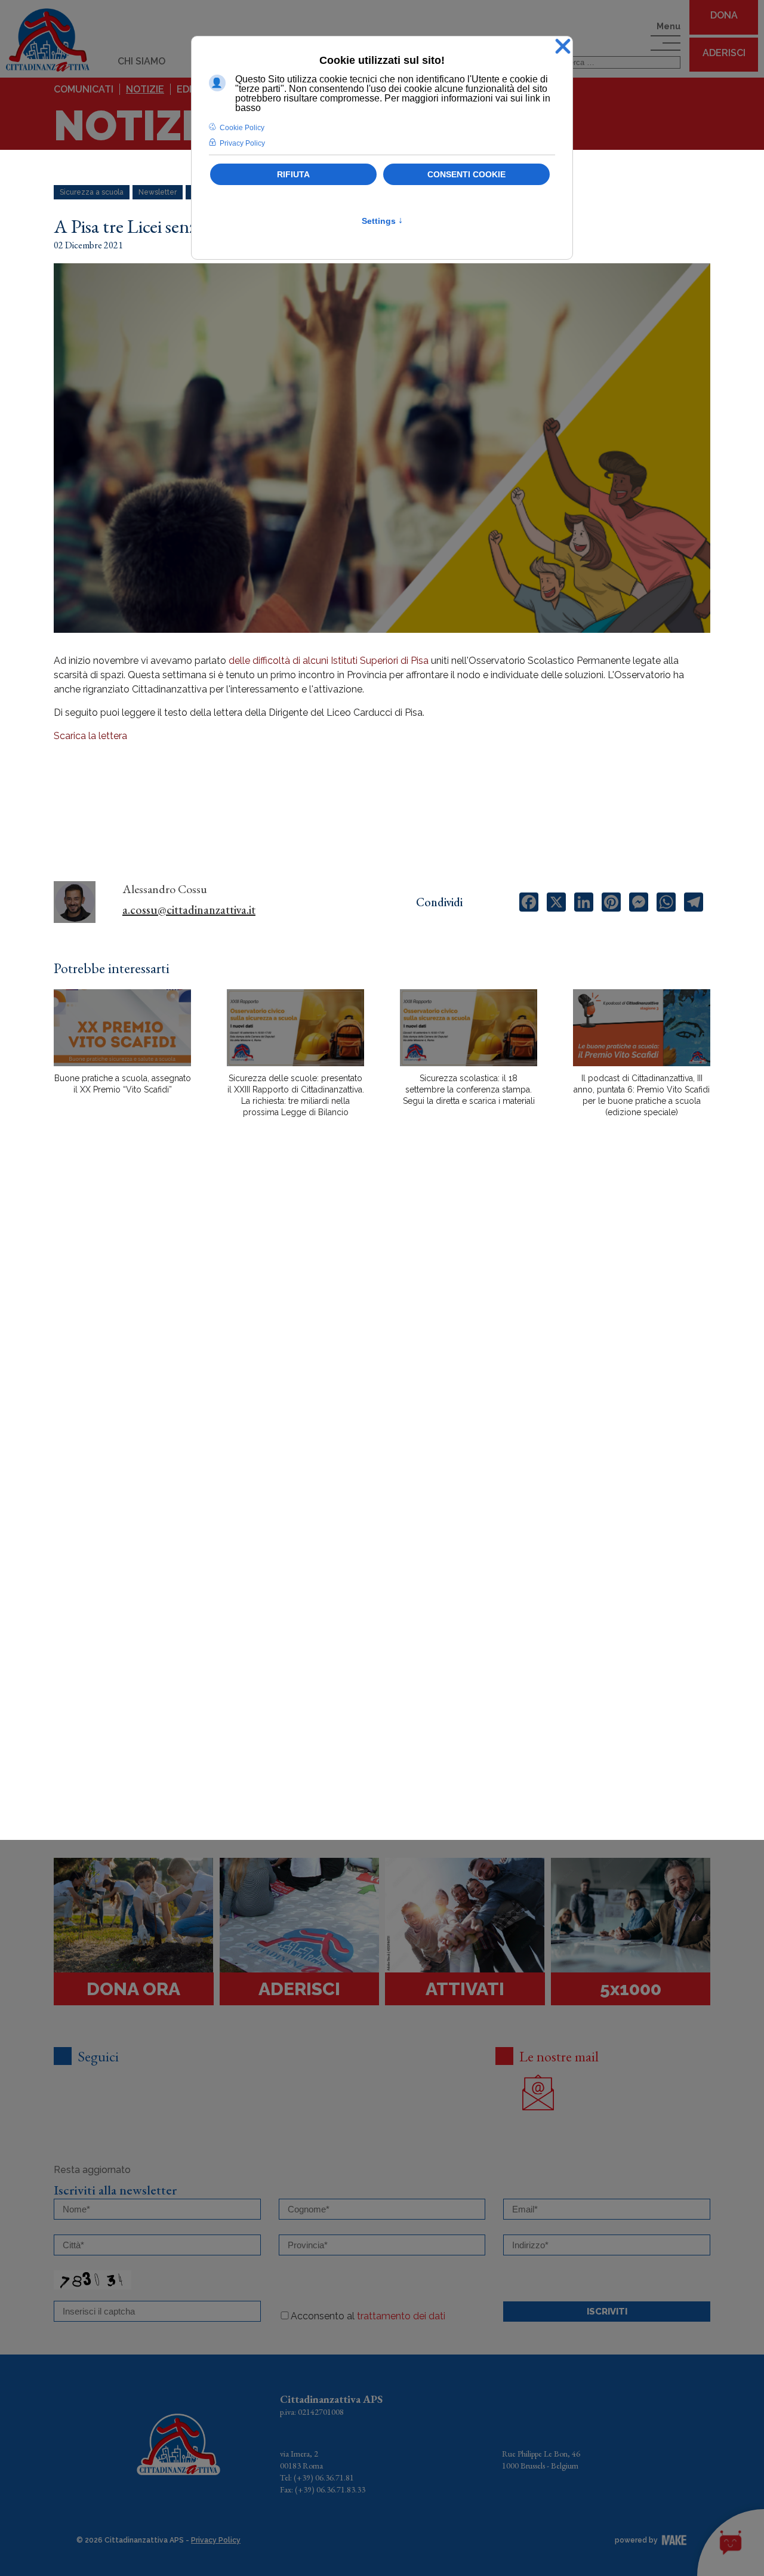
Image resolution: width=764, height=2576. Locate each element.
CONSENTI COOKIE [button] (466, 174)
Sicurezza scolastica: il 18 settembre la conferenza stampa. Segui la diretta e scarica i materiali (469, 1090)
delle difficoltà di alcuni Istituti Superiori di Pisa (329, 661)
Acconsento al (368, 2316)
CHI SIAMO (141, 61)
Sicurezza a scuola (92, 192)
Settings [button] (382, 221)
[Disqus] (382, 1335)
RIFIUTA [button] (293, 174)
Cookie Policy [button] (242, 128)
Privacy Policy (216, 2540)
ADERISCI (724, 53)
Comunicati (84, 89)
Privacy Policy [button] (242, 143)
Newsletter (158, 192)
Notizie (145, 89)
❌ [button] (563, 47)
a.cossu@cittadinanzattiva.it (189, 910)
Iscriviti (607, 2312)
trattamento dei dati (401, 2316)
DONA (724, 15)
